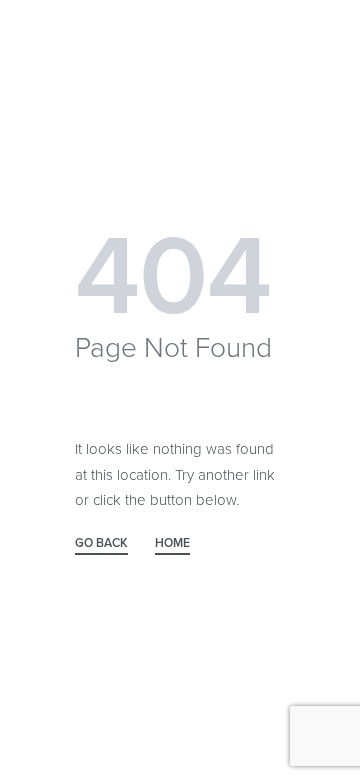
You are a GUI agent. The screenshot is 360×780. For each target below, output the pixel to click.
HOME (172, 543)
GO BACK (101, 543)
